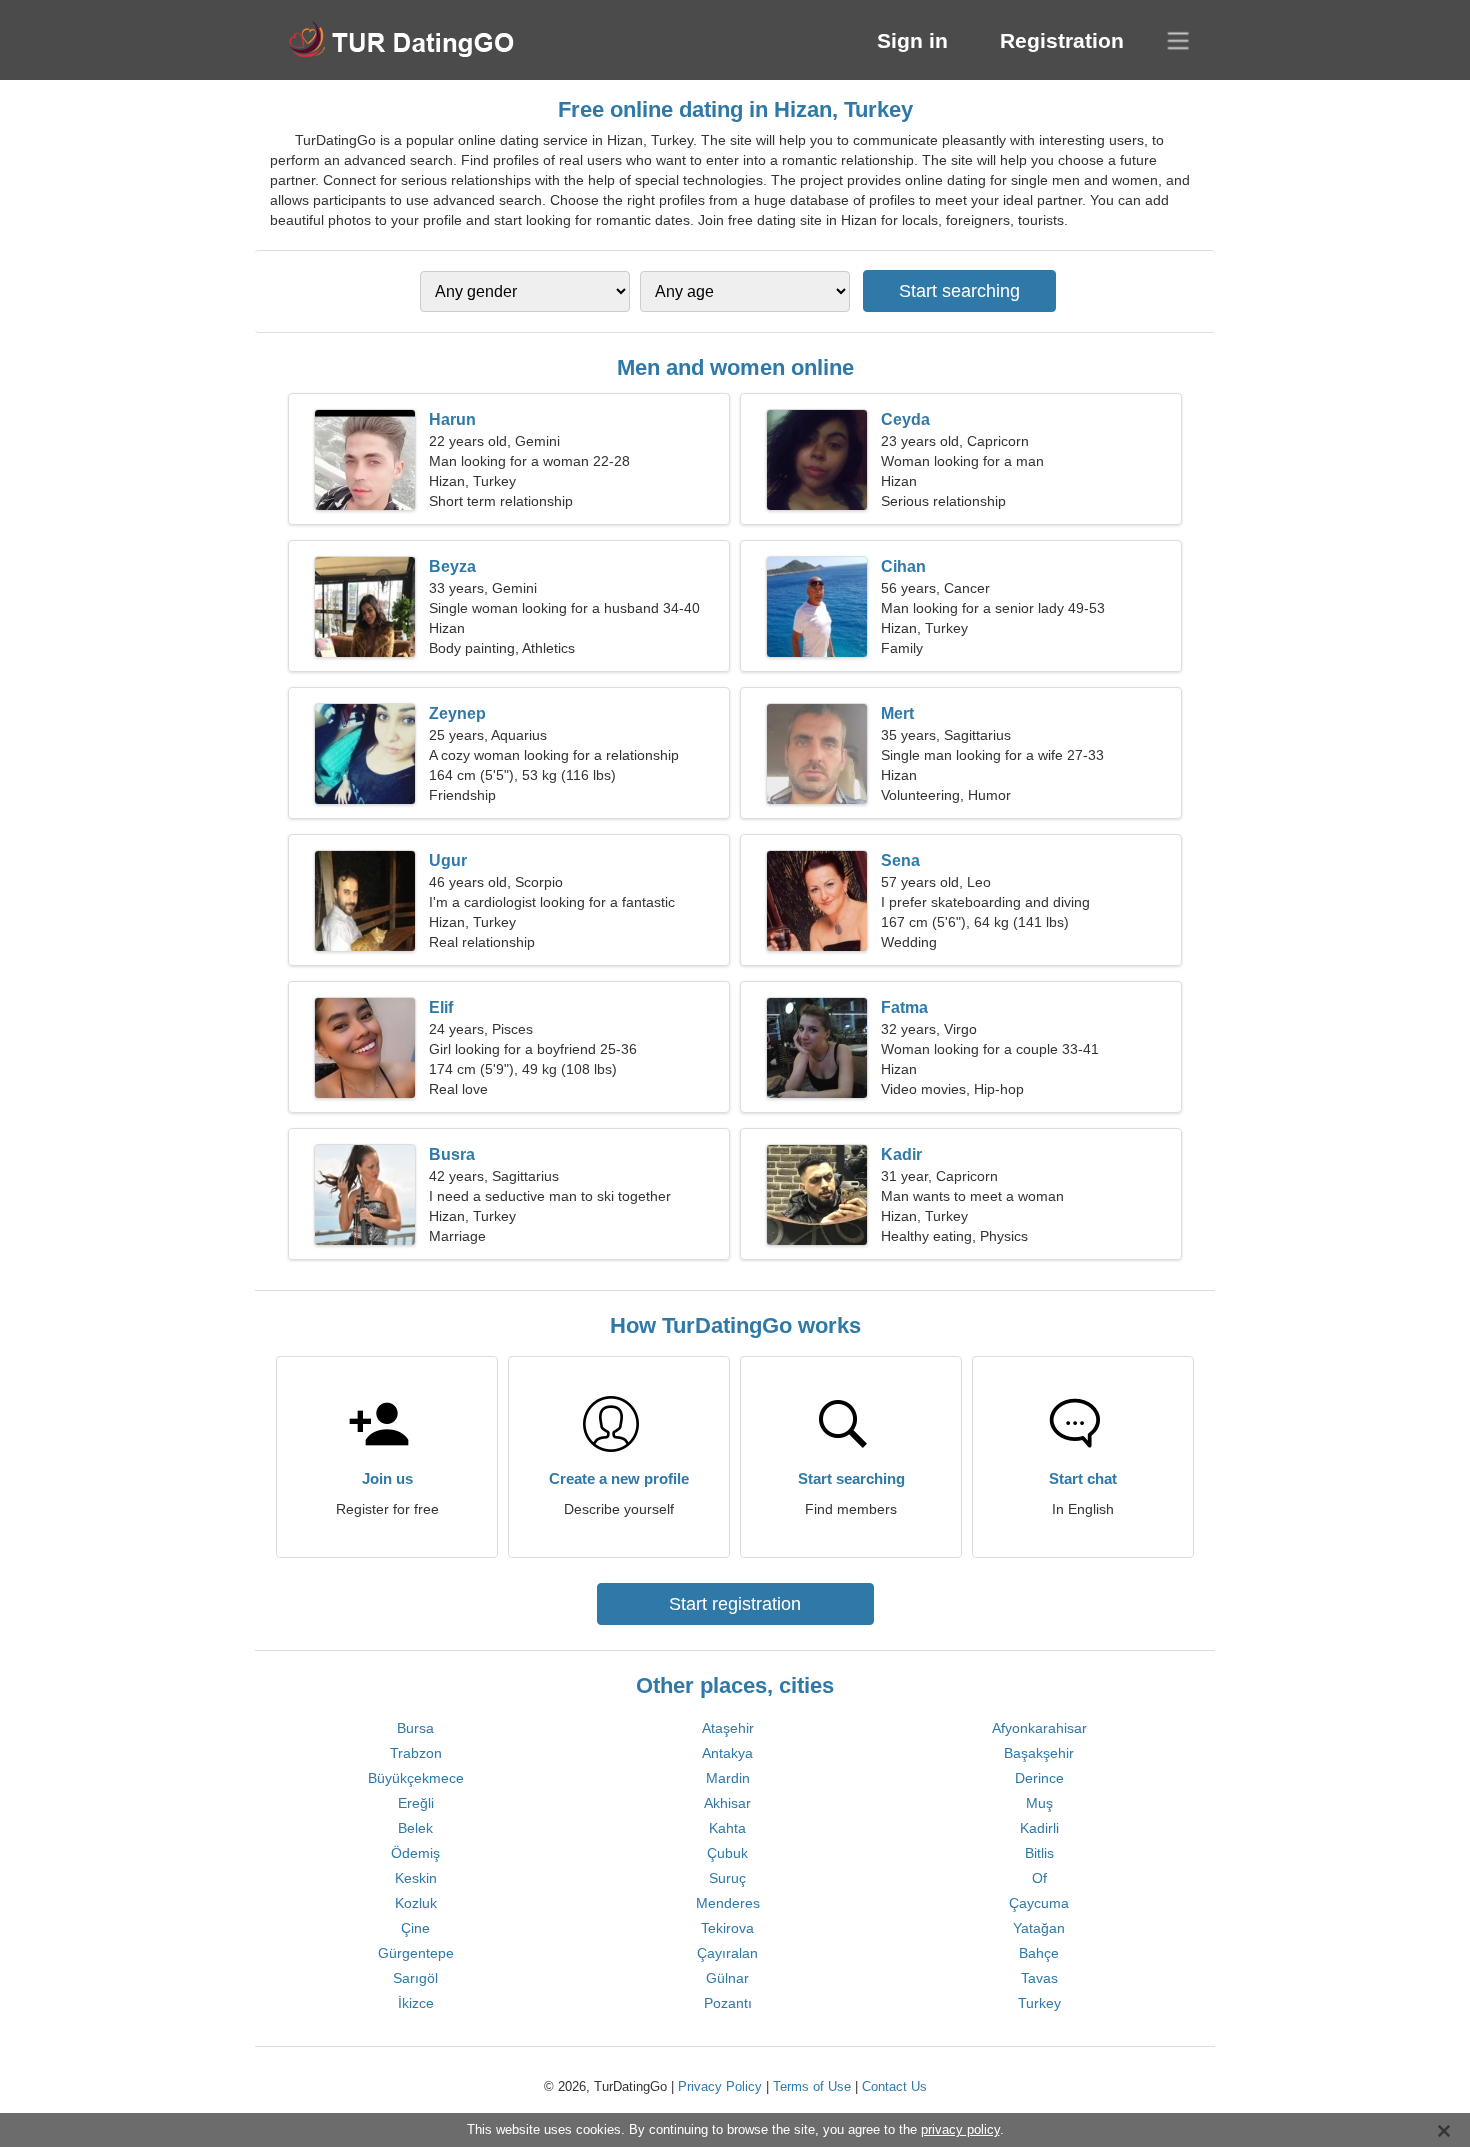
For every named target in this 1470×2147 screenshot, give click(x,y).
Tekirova (727, 1928)
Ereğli (416, 1803)
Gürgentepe (416, 1953)
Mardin (728, 1778)
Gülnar (727, 1978)
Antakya (727, 1753)
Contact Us (894, 2086)
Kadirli (1039, 1828)
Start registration (735, 1604)
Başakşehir (1039, 1753)
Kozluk (416, 1903)
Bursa (415, 1728)
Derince (1039, 1778)
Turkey (1039, 2003)
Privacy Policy (720, 2086)
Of (1039, 1878)
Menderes (728, 1903)
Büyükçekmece (416, 1778)
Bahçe (1039, 1953)
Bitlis (1039, 1853)
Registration (1062, 40)
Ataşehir (728, 1728)
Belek (415, 1828)
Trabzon (416, 1753)
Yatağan (1039, 1928)
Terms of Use (812, 2086)
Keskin (416, 1878)
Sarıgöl (415, 1978)
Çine (415, 1928)
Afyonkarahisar (1039, 1728)
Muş (1039, 1803)
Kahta (727, 1828)
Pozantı (728, 2003)
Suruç (727, 1878)
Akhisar (727, 1803)
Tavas (1039, 1978)
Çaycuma (1039, 1903)
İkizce (416, 2003)
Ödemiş (415, 1853)
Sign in (912, 40)
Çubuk (727, 1853)
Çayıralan (727, 1953)
